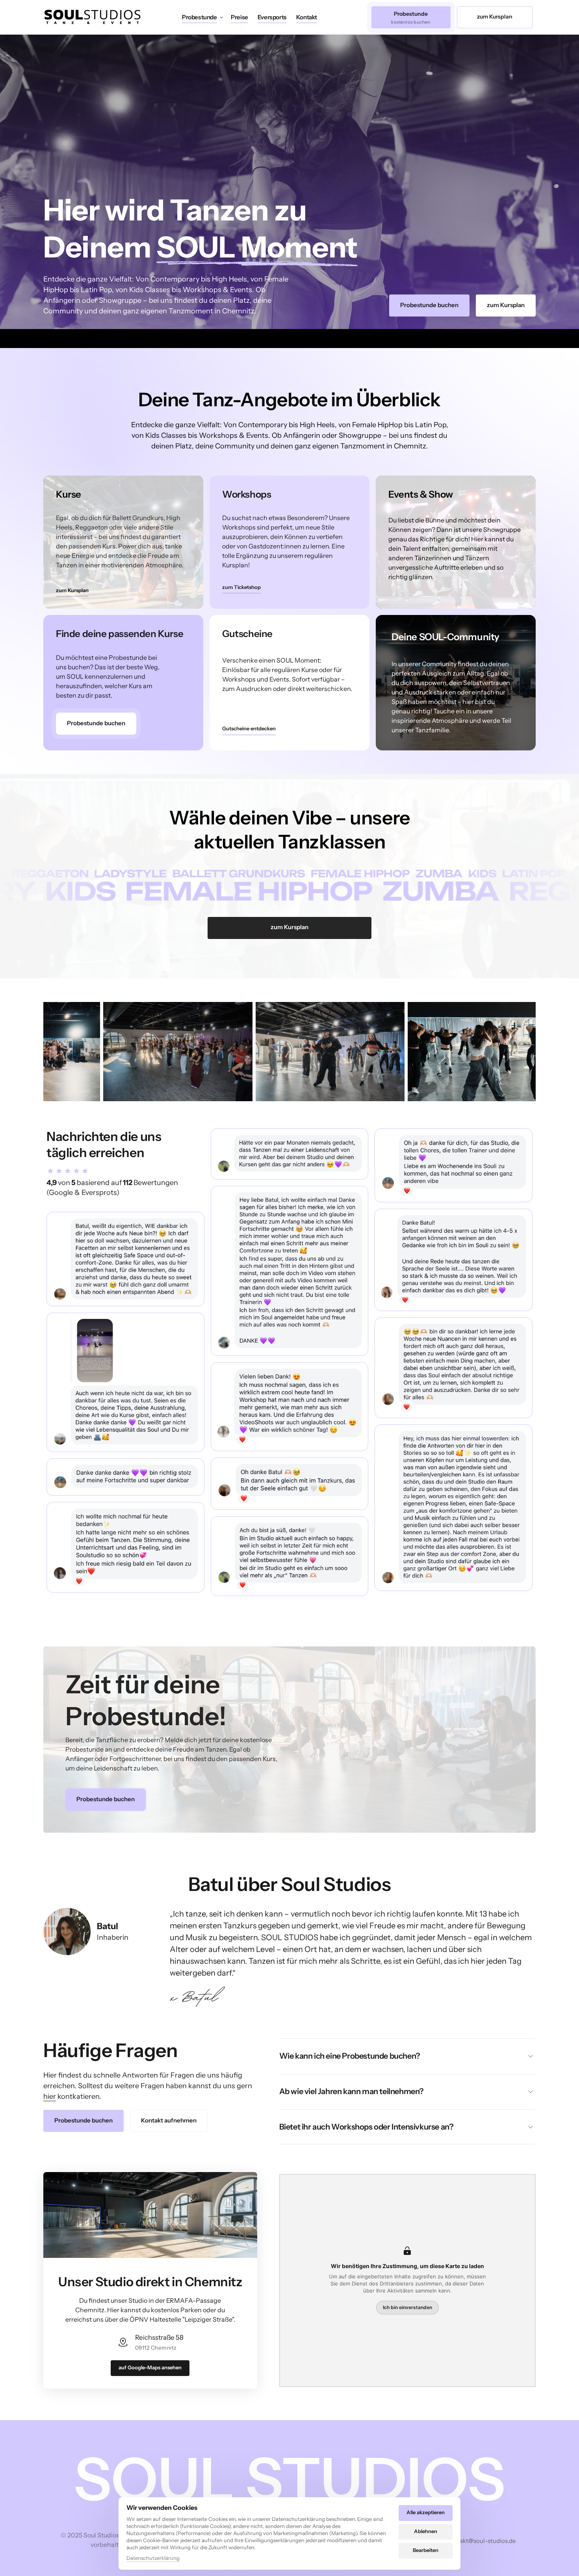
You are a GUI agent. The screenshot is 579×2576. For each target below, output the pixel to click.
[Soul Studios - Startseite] (93, 17)
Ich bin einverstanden (407, 2307)
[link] (96, 724)
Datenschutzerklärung (153, 2558)
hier (50, 2096)
